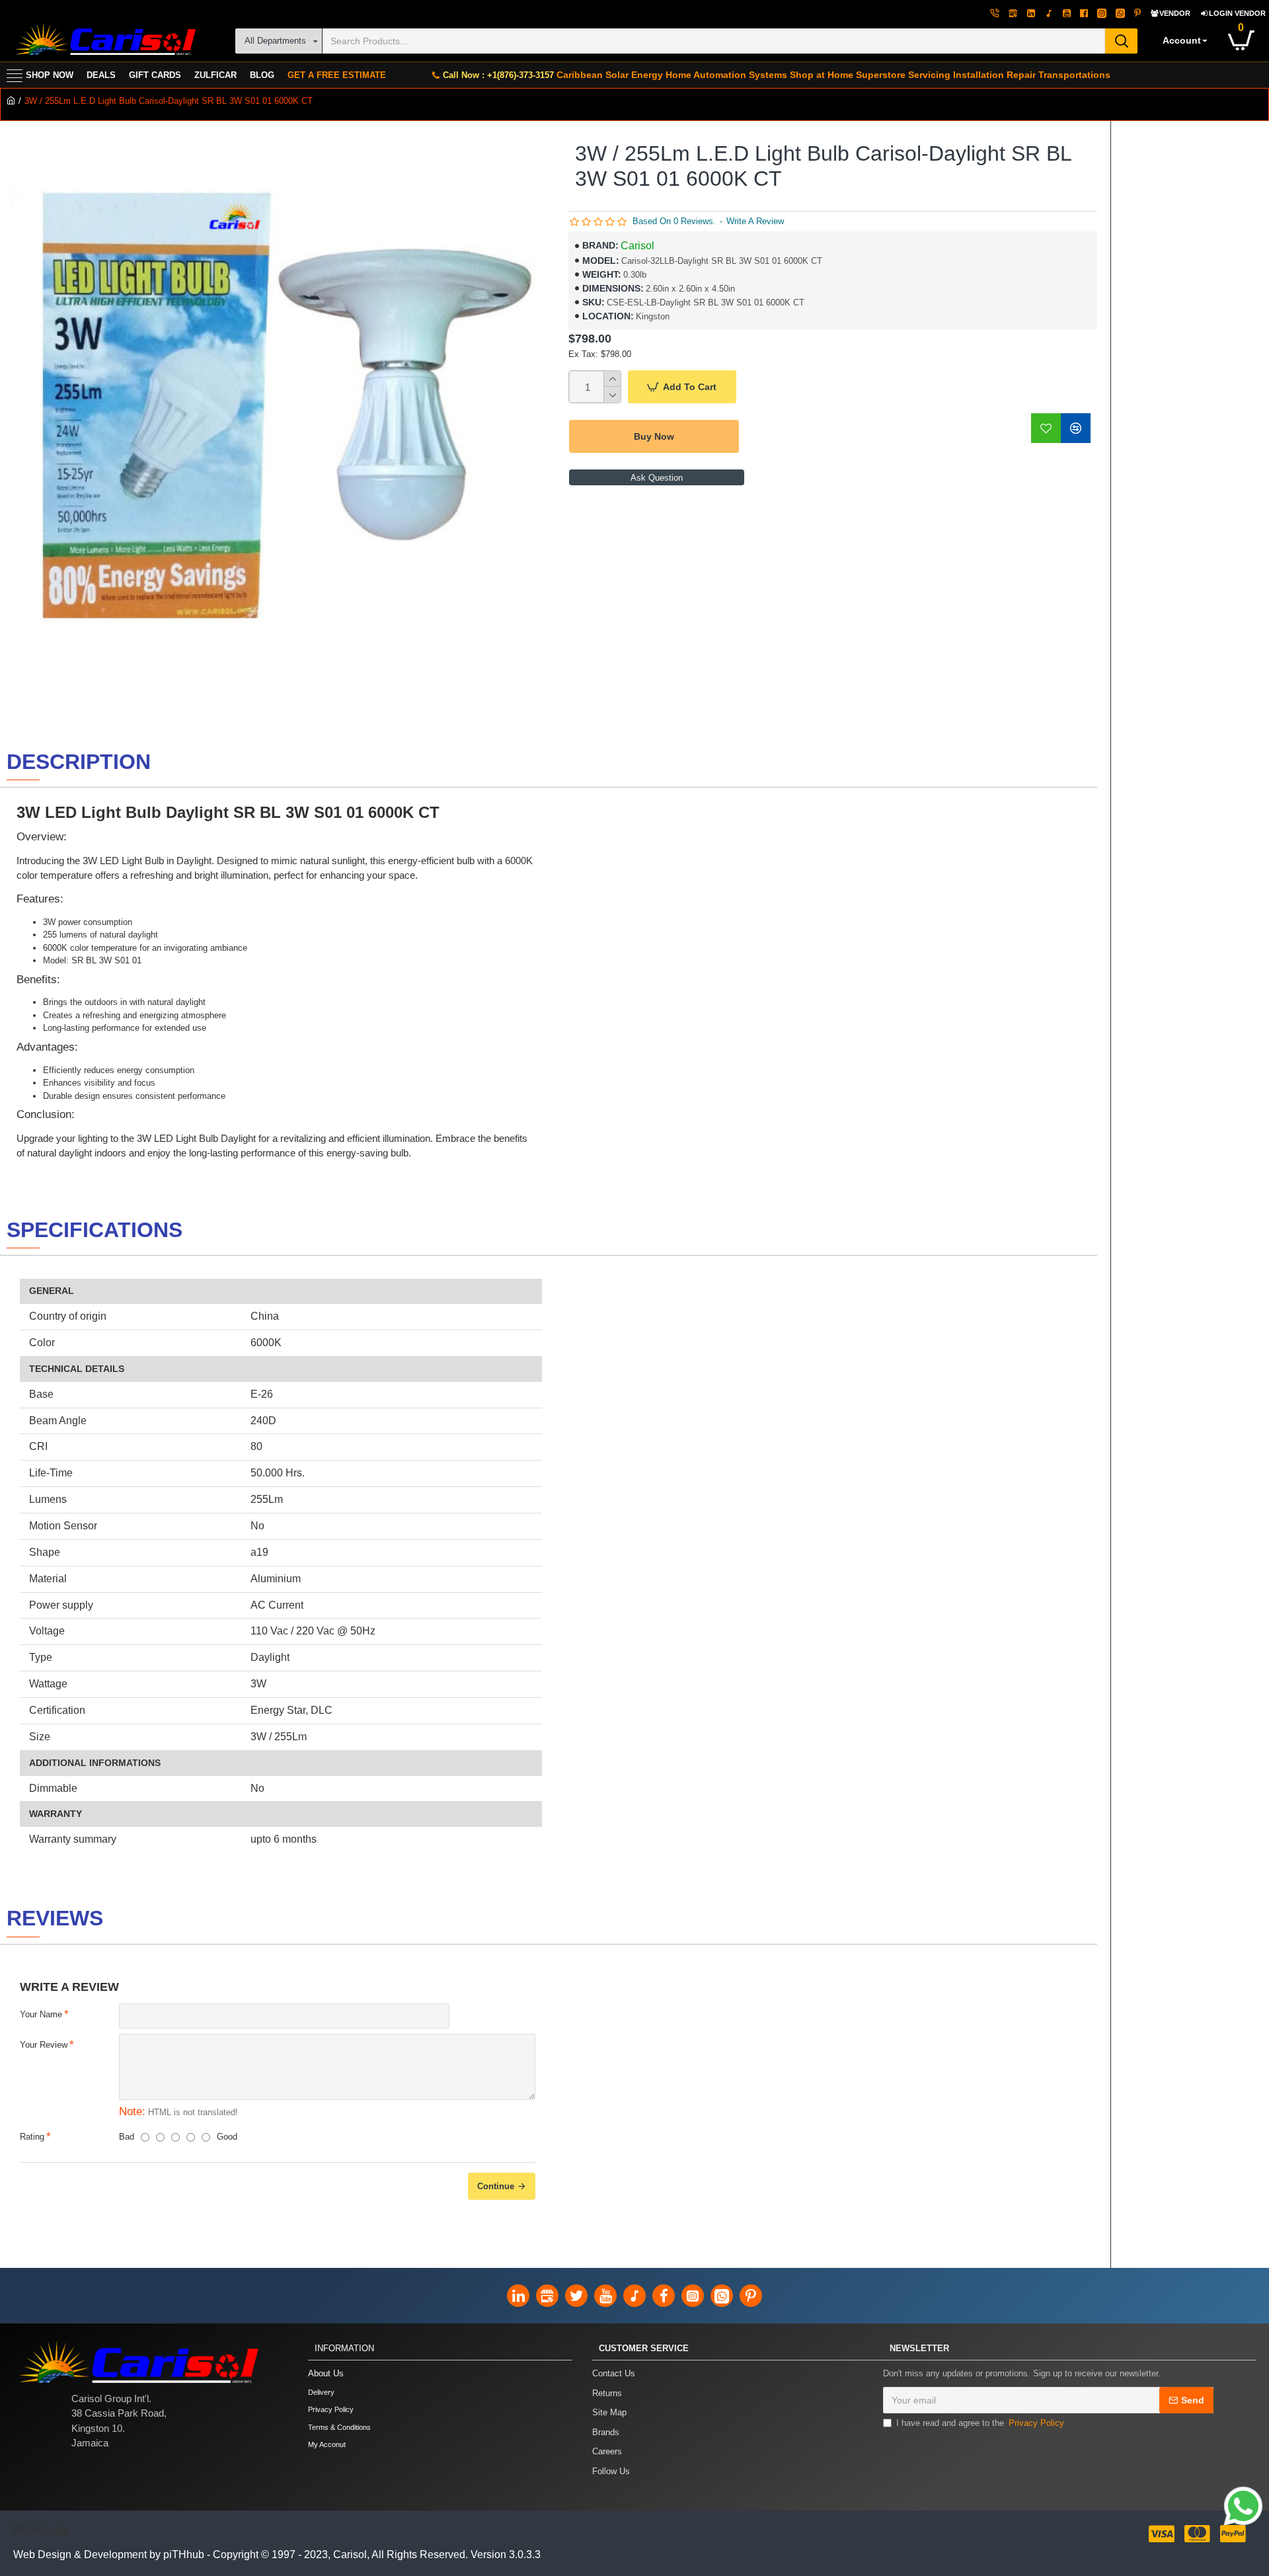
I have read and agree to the (980, 2423)
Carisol (637, 246)
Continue (496, 2186)
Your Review (44, 2045)
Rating (32, 2137)
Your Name (41, 2014)
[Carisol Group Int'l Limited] (104, 41)
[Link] (1243, 2506)
